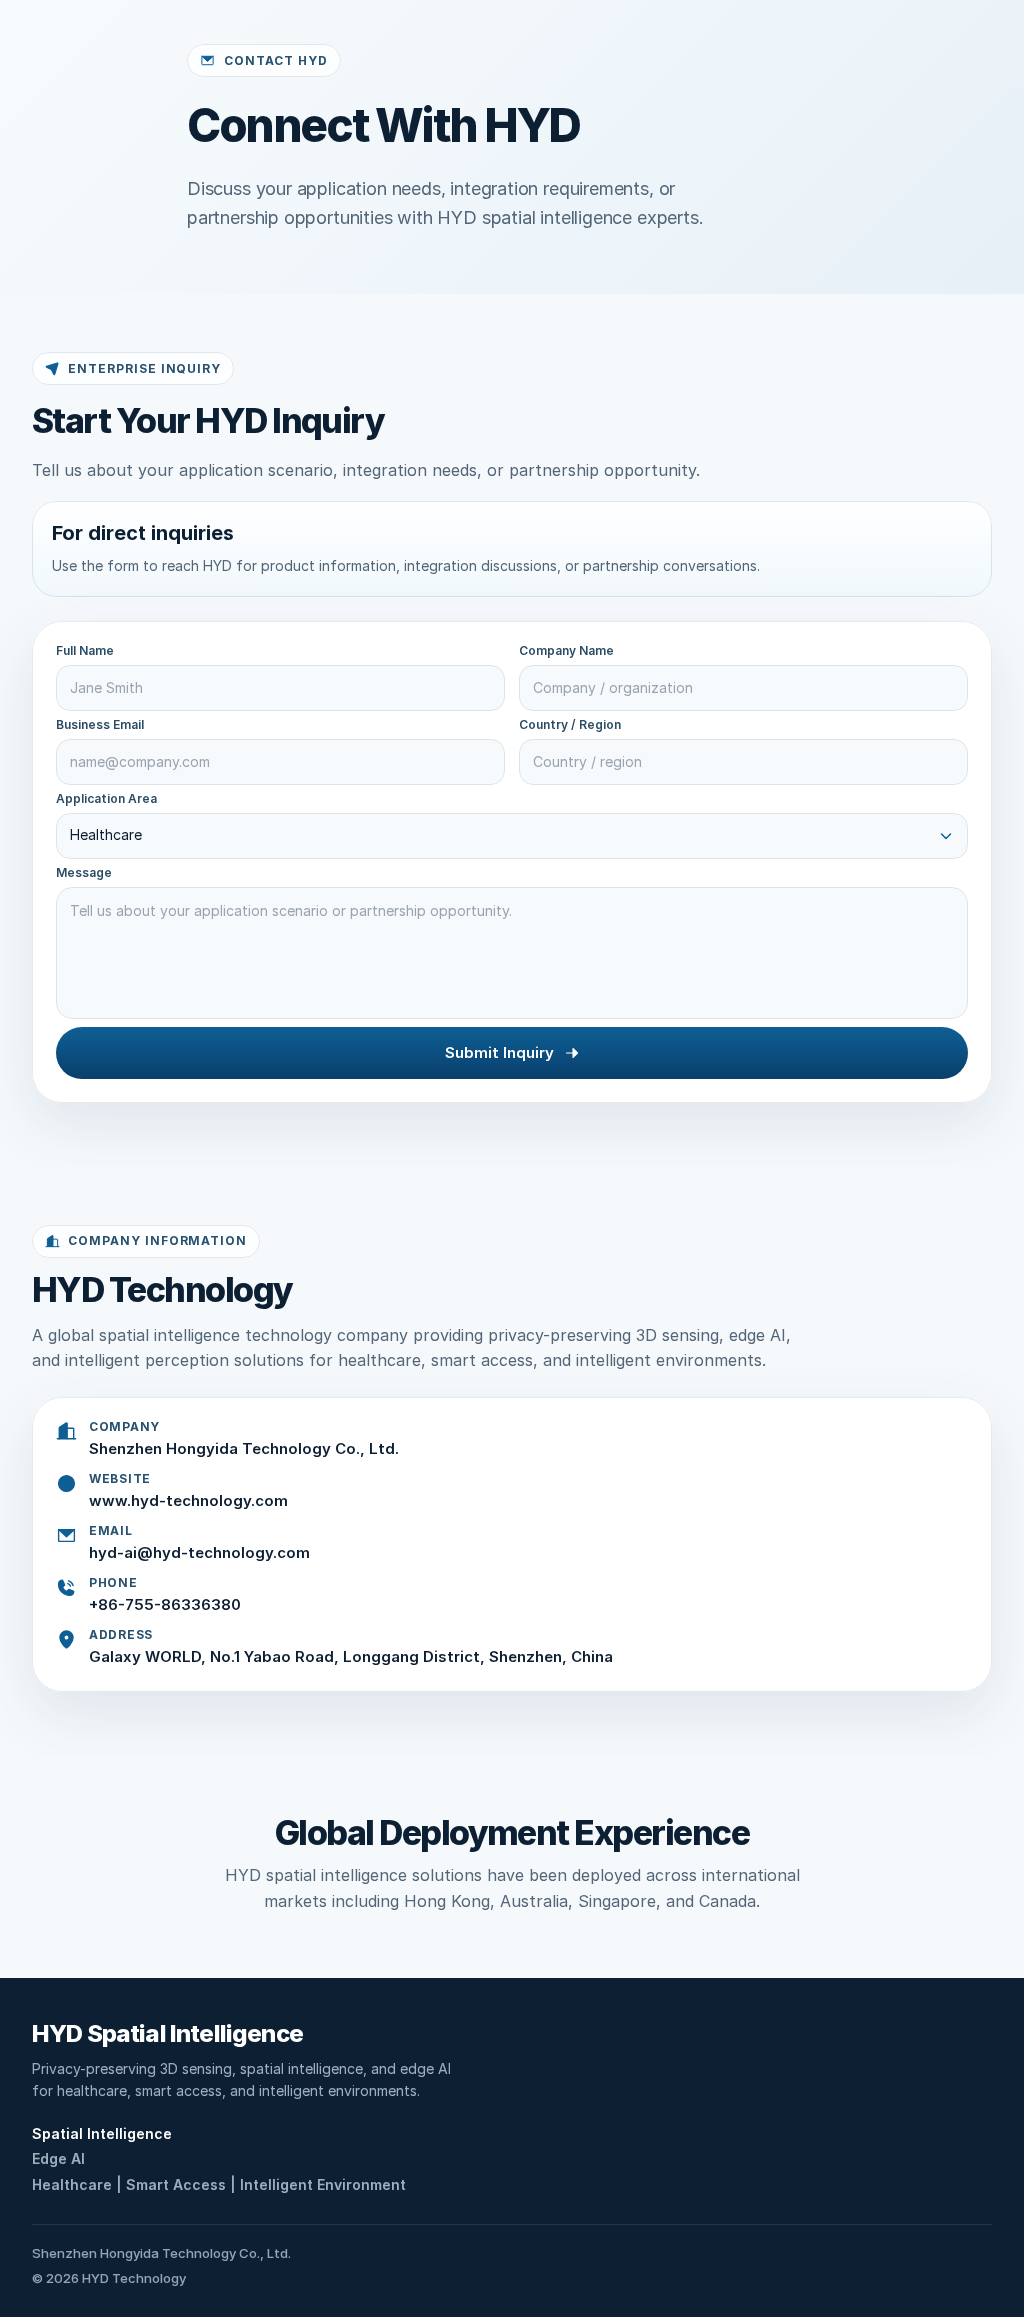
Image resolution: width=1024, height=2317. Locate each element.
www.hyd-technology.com (188, 1500)
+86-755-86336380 (165, 1604)
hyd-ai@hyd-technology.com (199, 1552)
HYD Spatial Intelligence (167, 2033)
